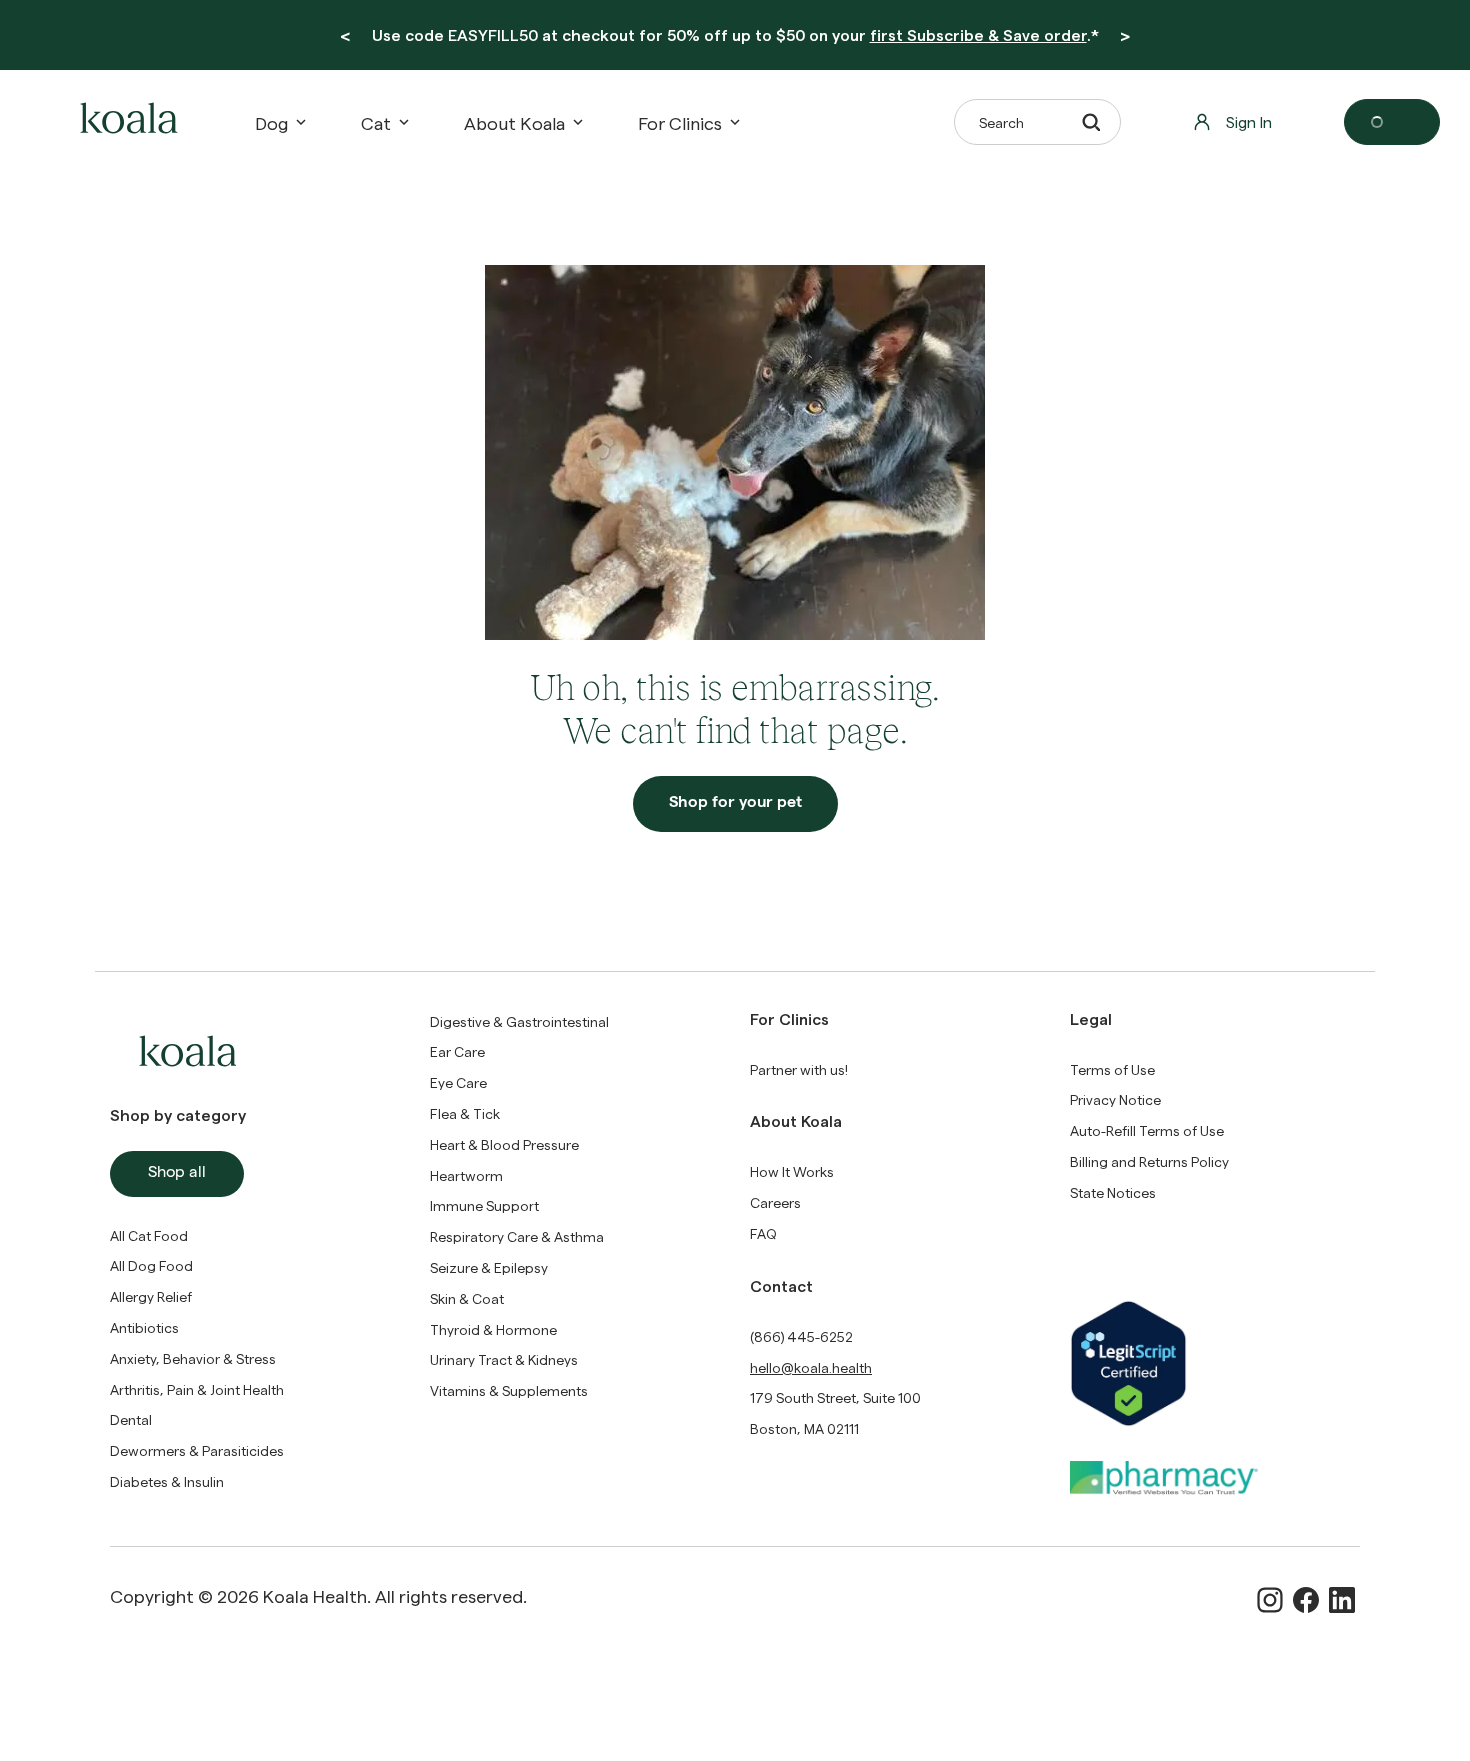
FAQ (763, 1233)
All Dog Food (151, 1265)
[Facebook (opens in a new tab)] (1306, 1600)
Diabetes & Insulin (167, 1481)
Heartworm (466, 1175)
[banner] (735, 35)
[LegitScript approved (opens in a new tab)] (1215, 1363)
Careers (775, 1202)
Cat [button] (376, 122)
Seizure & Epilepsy (489, 1267)
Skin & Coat (467, 1298)
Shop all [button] (177, 1174)
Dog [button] (271, 122)
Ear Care (457, 1051)
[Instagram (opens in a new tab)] (1270, 1600)
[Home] (126, 122)
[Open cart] (1392, 122)
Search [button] (1001, 122)
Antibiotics (144, 1327)
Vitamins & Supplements (509, 1390)
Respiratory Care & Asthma (517, 1236)
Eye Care (458, 1082)
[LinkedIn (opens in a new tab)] (1342, 1600)
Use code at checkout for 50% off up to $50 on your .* (735, 34)
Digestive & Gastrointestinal (519, 1021)
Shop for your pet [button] (735, 804)
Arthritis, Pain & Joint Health (197, 1389)
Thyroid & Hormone (493, 1329)
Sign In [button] (1249, 121)
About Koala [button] (514, 122)
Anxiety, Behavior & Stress (193, 1358)
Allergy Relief (151, 1296)
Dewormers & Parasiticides (197, 1450)
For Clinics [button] (680, 122)
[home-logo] (126, 122)
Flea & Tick (465, 1113)
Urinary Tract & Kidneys (504, 1359)
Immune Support (484, 1205)
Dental (131, 1419)
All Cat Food (149, 1235)
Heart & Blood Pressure (504, 1144)
